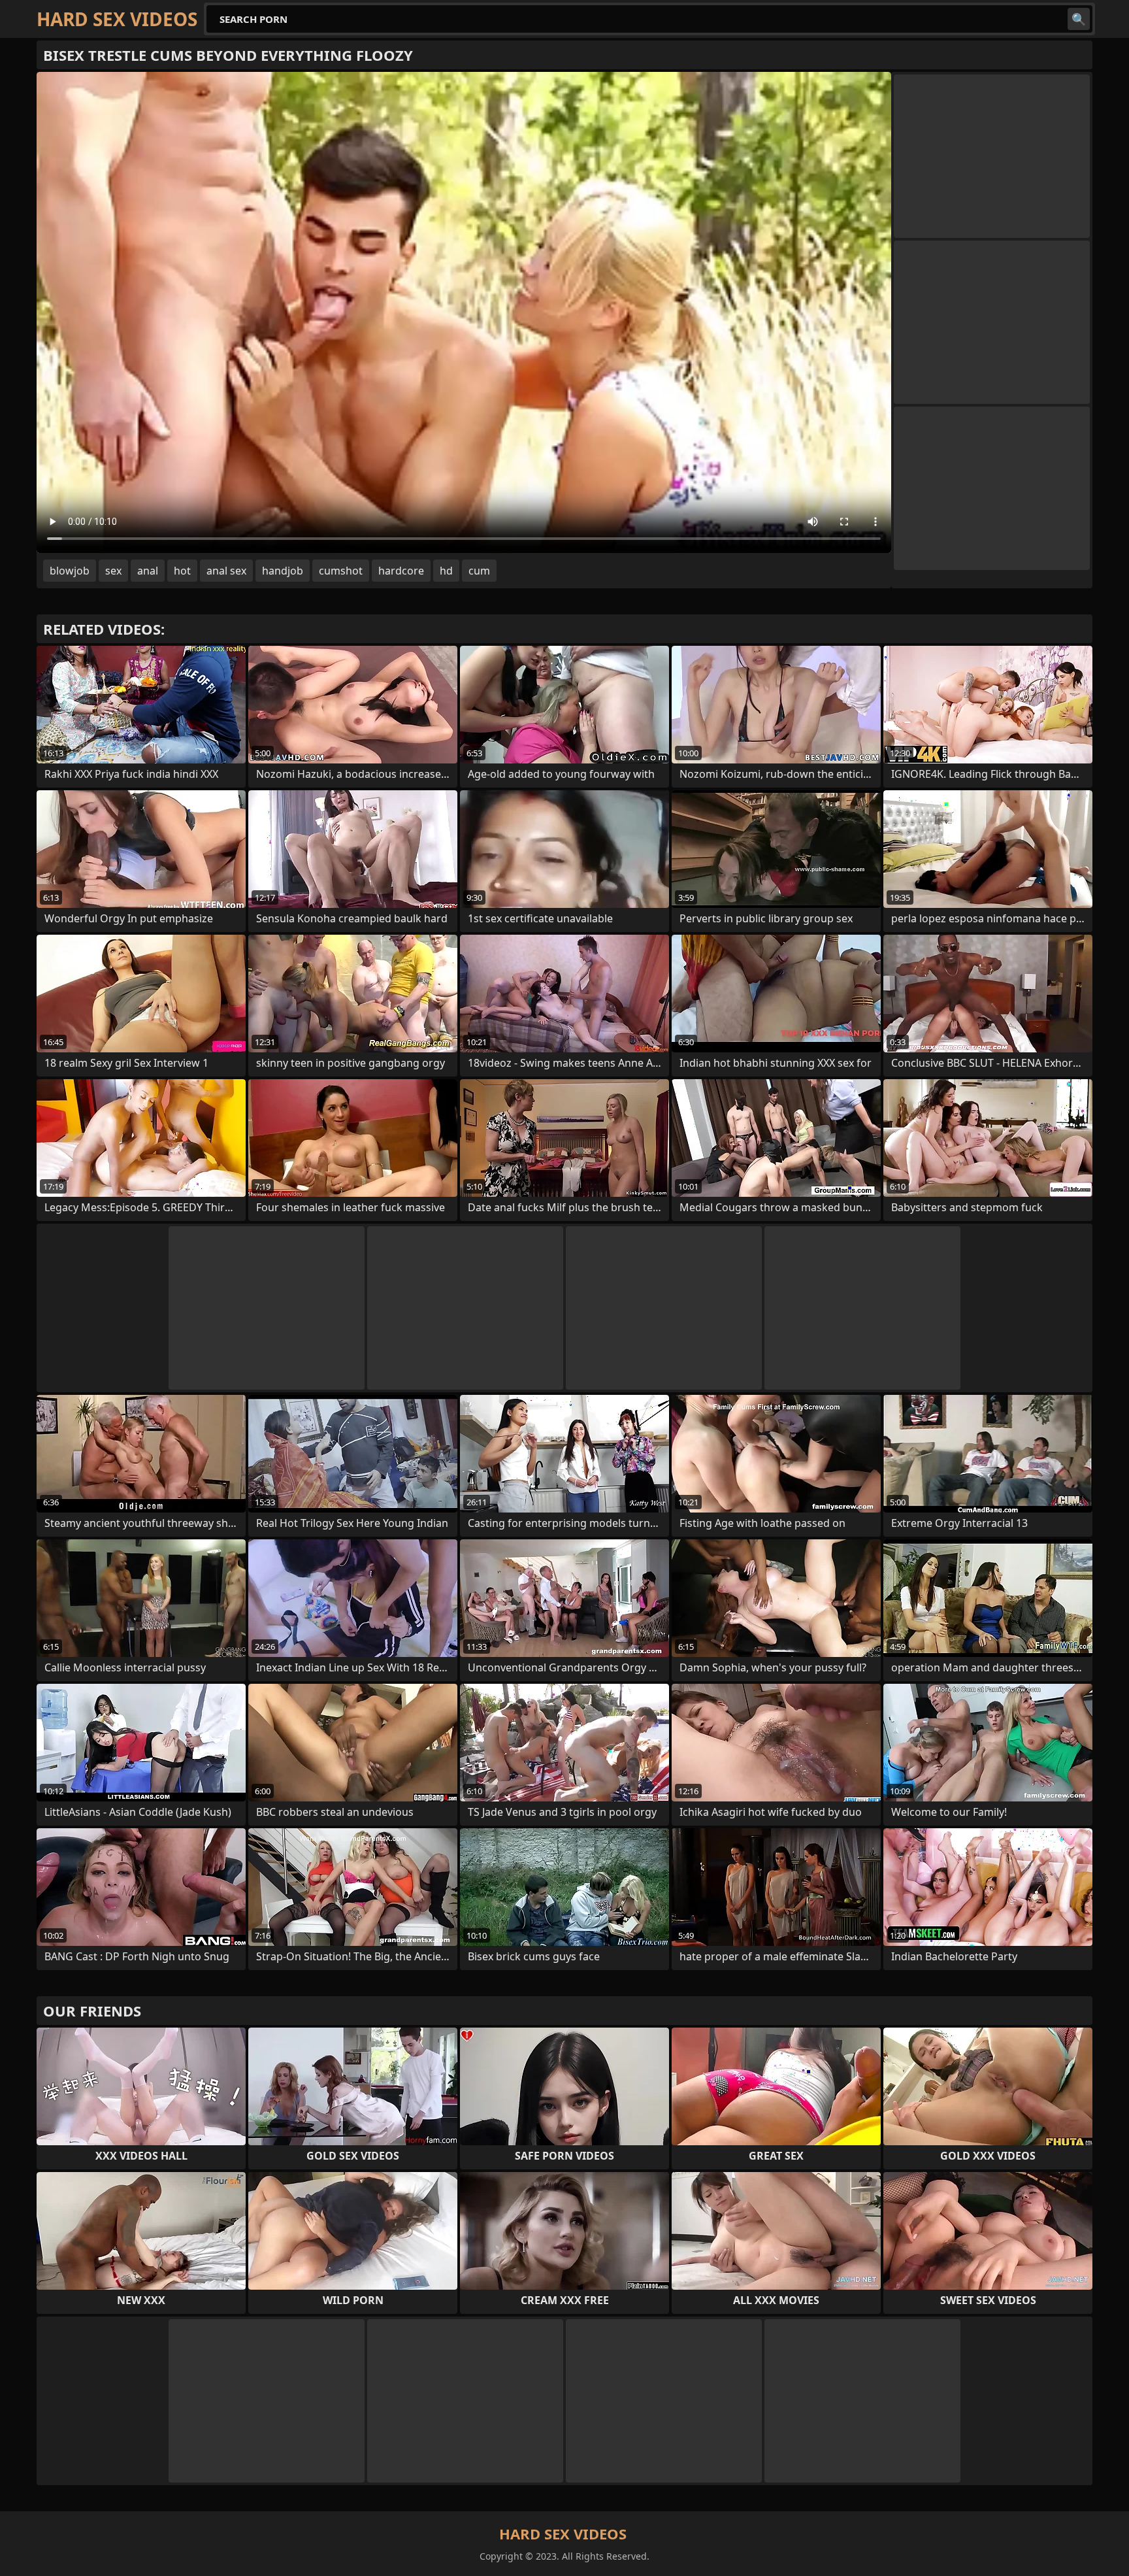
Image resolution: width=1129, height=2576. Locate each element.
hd (446, 571)
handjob (283, 571)
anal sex (226, 571)
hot (182, 571)
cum (479, 571)
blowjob (70, 571)
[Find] (1079, 19)
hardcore (401, 571)
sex (113, 571)
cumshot (341, 571)
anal (148, 571)
